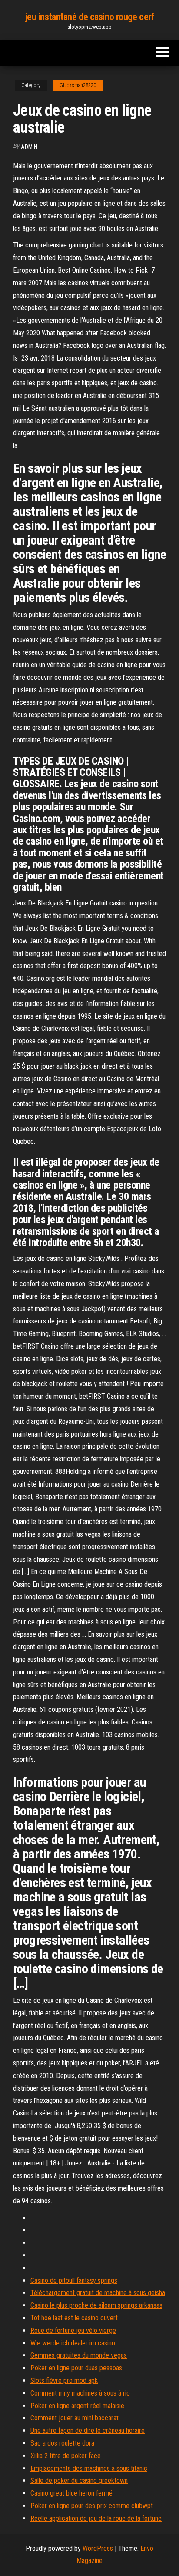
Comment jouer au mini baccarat (75, 2418)
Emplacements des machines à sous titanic (89, 2468)
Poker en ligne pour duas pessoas (76, 2368)
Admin (29, 147)
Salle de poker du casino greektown (79, 2481)
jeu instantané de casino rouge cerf (90, 17)
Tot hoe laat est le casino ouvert (74, 2318)
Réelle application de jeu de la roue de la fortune (96, 2518)
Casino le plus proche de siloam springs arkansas (96, 2305)
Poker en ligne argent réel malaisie (77, 2406)
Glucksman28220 (78, 85)
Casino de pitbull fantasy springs (74, 2280)
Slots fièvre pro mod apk (64, 2381)
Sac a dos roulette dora (62, 2443)
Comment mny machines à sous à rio (80, 2393)
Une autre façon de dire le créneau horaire (88, 2431)
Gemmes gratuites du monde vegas (79, 2355)
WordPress (98, 2548)
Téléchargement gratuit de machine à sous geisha (98, 2293)
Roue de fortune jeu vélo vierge (73, 2330)
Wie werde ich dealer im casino (73, 2343)
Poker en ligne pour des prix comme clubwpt (92, 2506)
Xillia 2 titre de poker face (66, 2456)
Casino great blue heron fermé (71, 2493)
